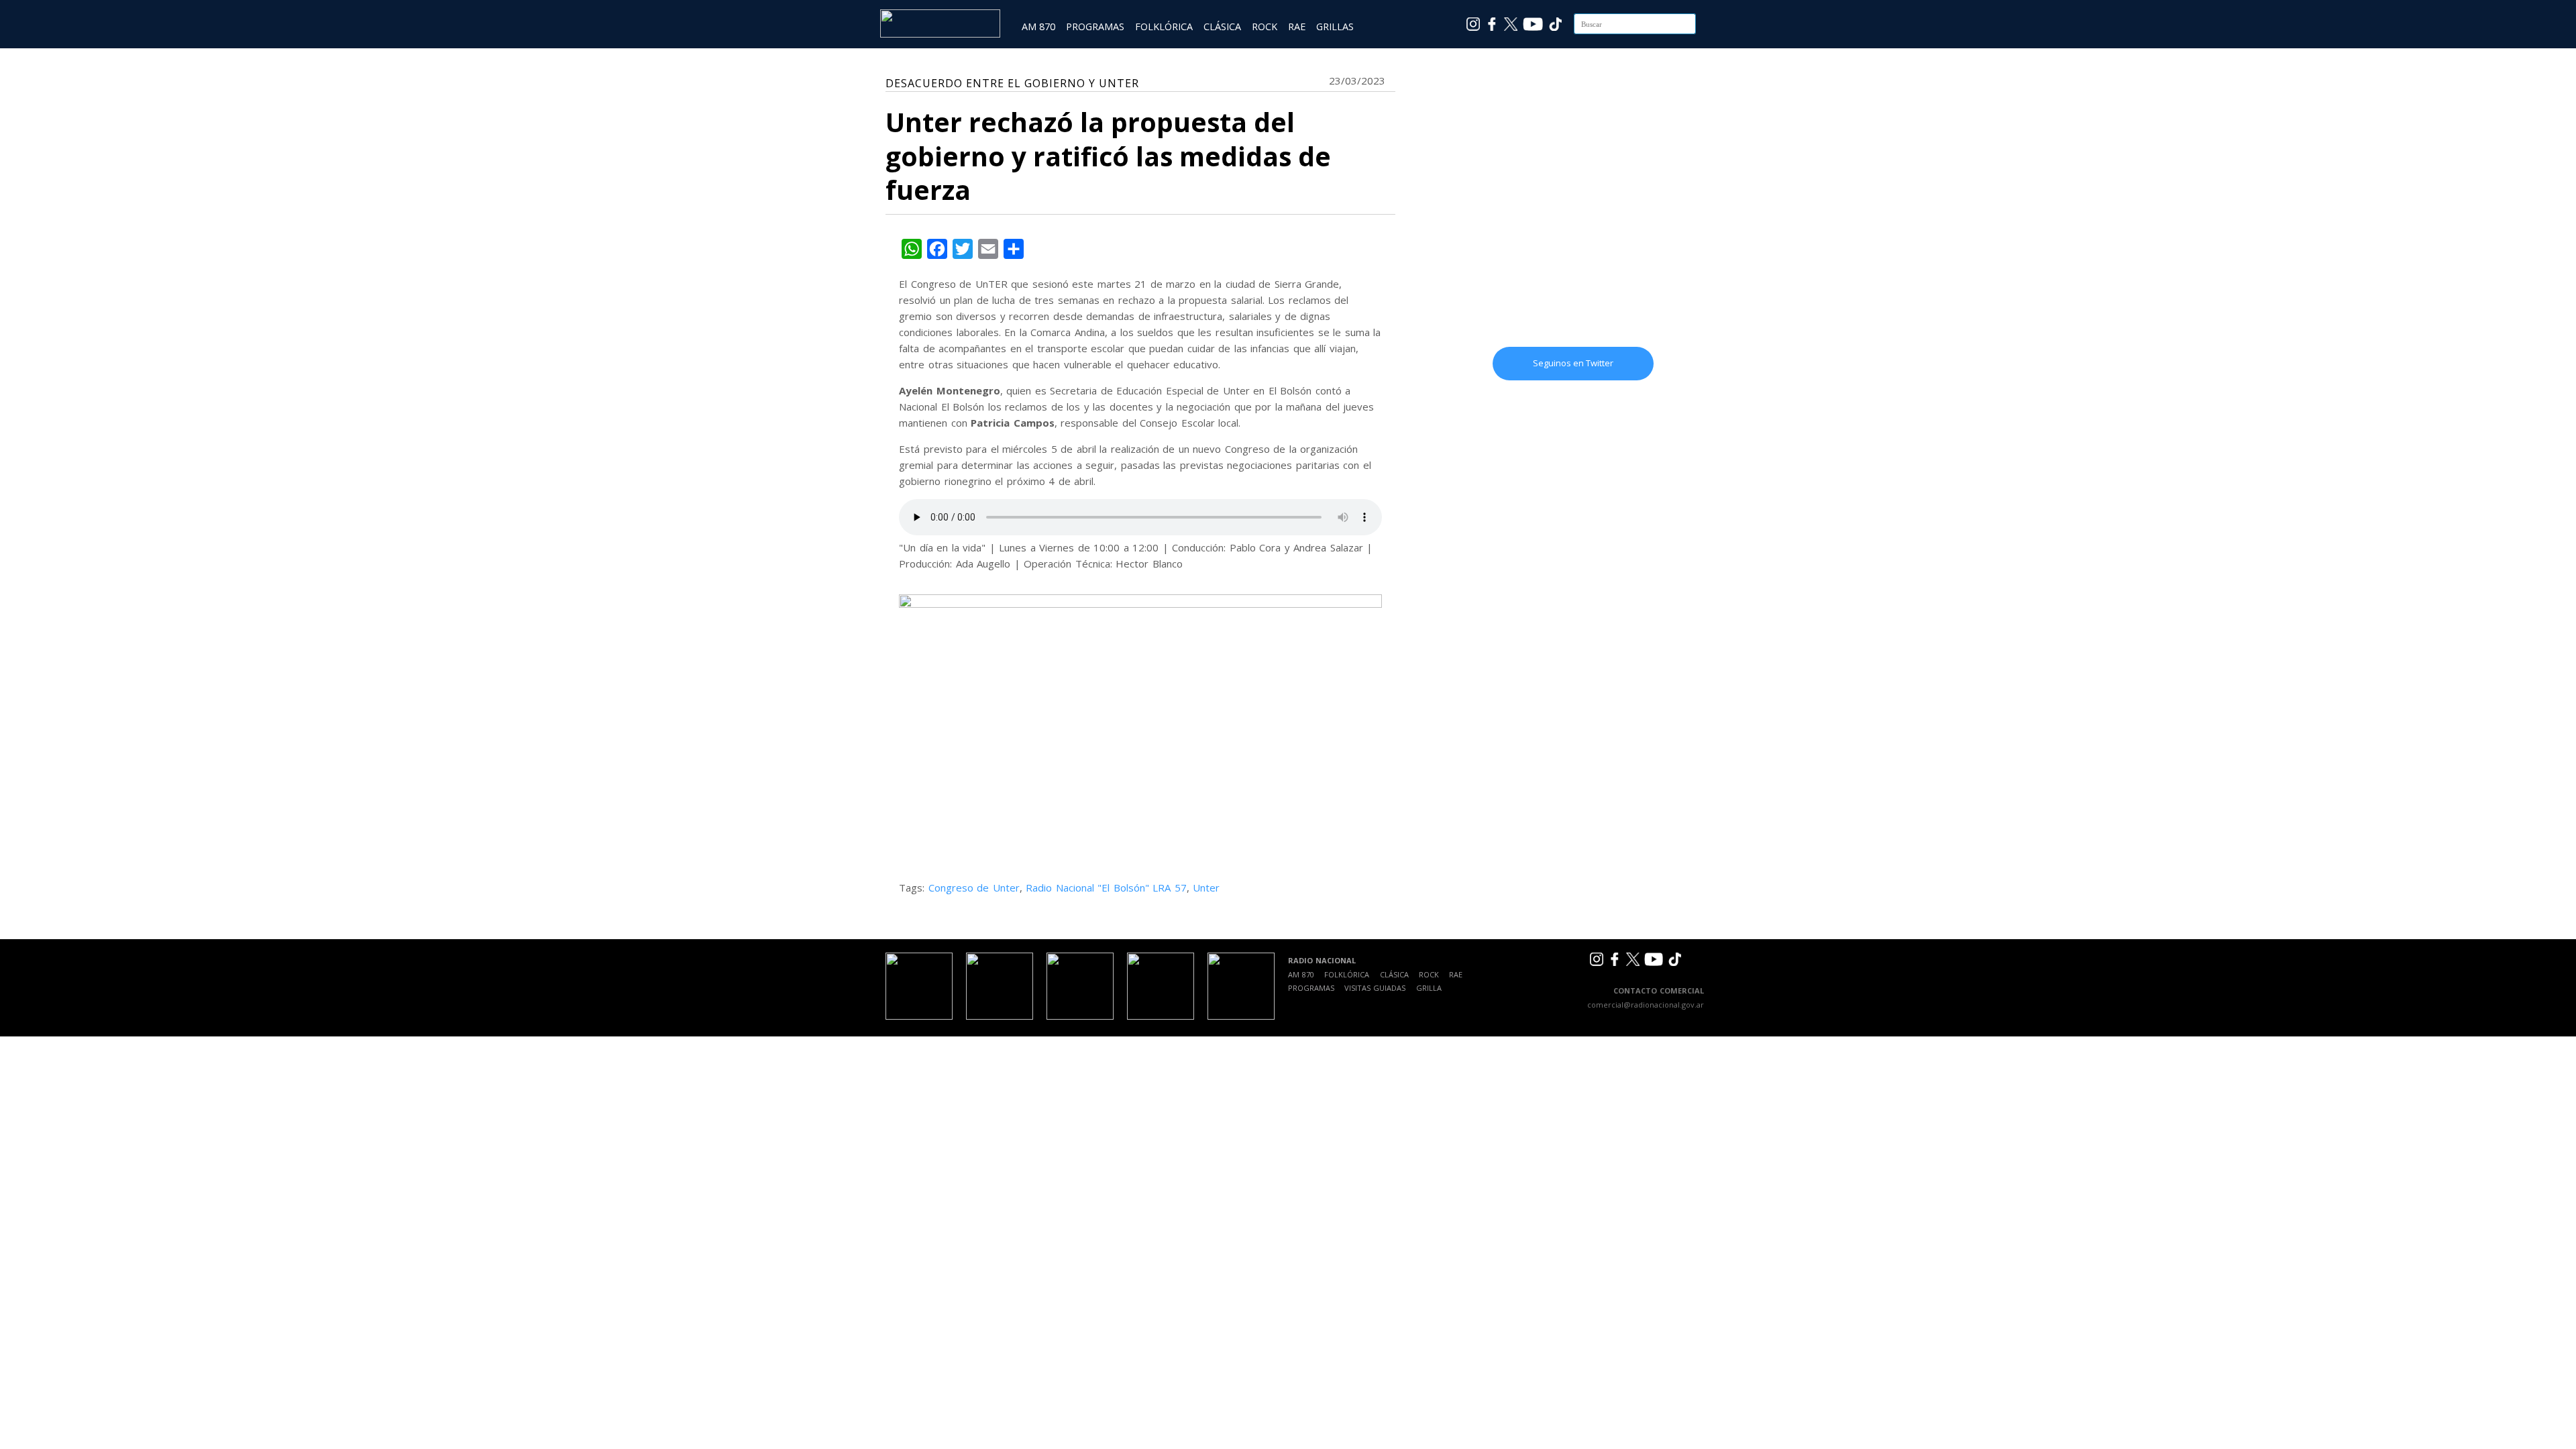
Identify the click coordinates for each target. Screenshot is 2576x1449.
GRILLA (1429, 988)
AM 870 (1038, 26)
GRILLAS (1335, 26)
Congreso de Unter (974, 888)
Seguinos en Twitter (1573, 363)
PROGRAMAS (1095, 26)
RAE (1297, 26)
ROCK (1265, 26)
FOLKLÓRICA (1164, 26)
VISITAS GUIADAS (1375, 988)
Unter (1206, 888)
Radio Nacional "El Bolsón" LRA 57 (1106, 888)
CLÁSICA (1222, 26)
